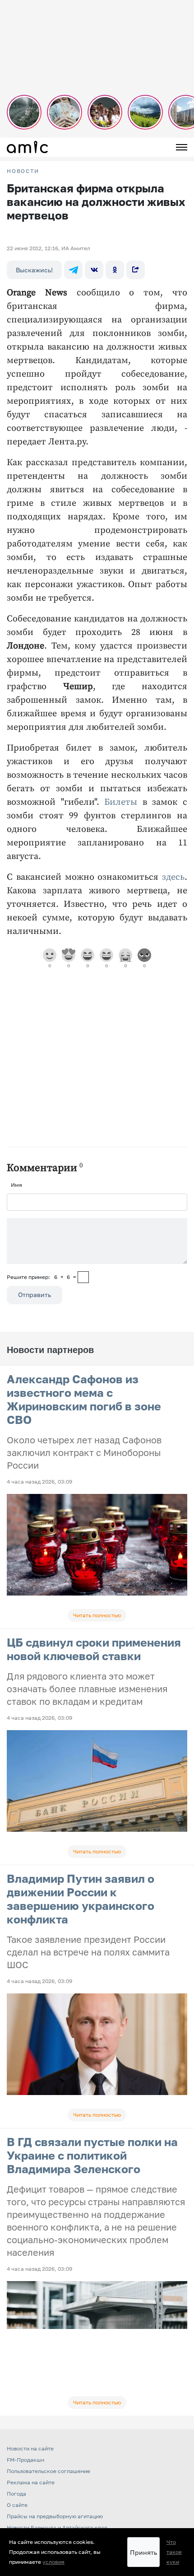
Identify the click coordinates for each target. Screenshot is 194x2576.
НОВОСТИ (23, 171)
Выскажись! (34, 270)
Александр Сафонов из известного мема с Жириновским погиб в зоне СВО (84, 1399)
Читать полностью (97, 1615)
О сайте (17, 2505)
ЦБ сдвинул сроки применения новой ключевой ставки (94, 1649)
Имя (16, 1185)
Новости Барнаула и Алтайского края (57, 2527)
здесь (173, 877)
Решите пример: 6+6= (42, 1277)
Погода (16, 2494)
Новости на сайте (30, 2448)
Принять (143, 2552)
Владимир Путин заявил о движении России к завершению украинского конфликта (81, 1899)
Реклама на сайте (31, 2482)
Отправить (35, 1295)
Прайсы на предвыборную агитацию (55, 2516)
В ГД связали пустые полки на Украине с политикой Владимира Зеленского (92, 2155)
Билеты (121, 802)
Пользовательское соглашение (48, 2471)
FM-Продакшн (25, 2460)
